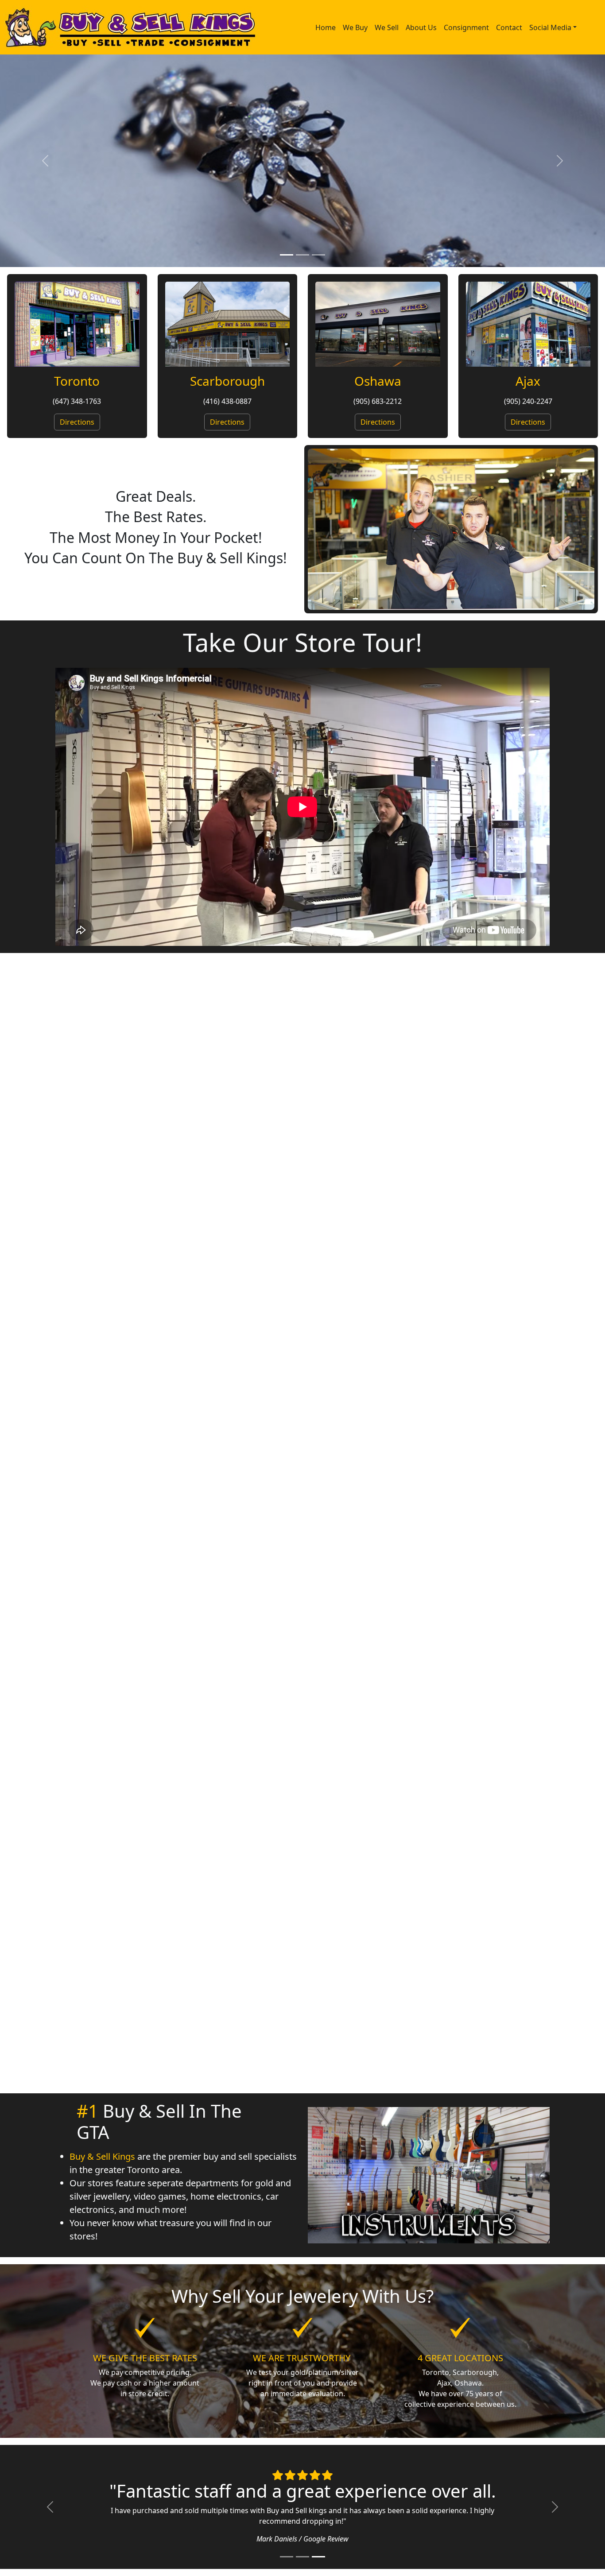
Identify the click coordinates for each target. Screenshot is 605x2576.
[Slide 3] (318, 255)
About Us (421, 27)
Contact (509, 27)
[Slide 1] (287, 255)
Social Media (550, 27)
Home (326, 27)
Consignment (466, 27)
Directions (77, 422)
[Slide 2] (302, 255)
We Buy (355, 27)
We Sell (387, 27)
